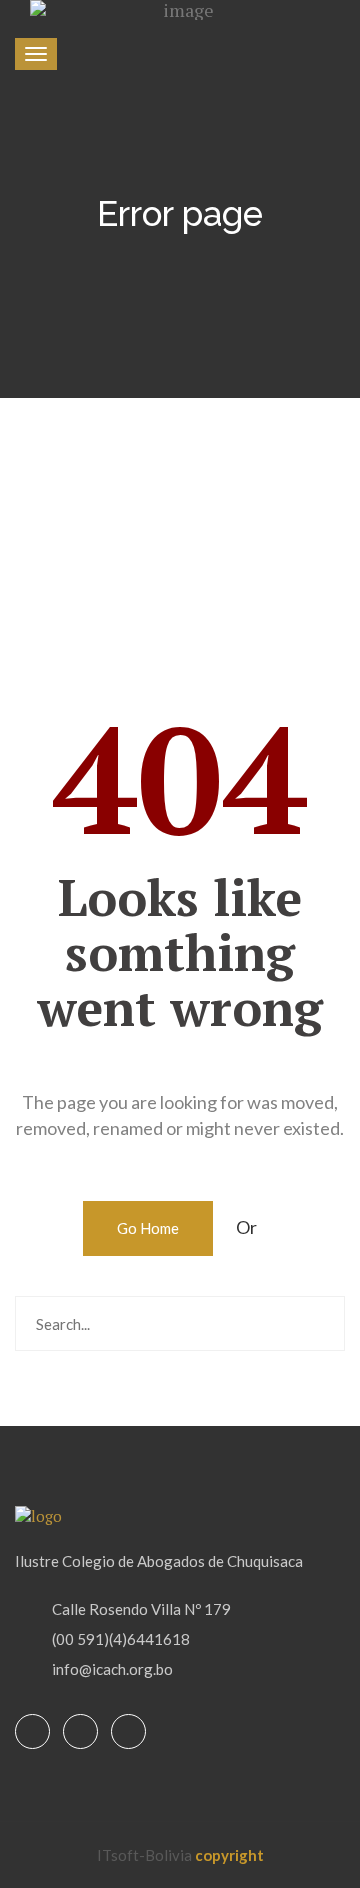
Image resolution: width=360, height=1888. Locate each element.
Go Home (148, 1228)
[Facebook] (32, 1732)
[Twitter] (80, 1732)
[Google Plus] (128, 1732)
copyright (229, 1855)
